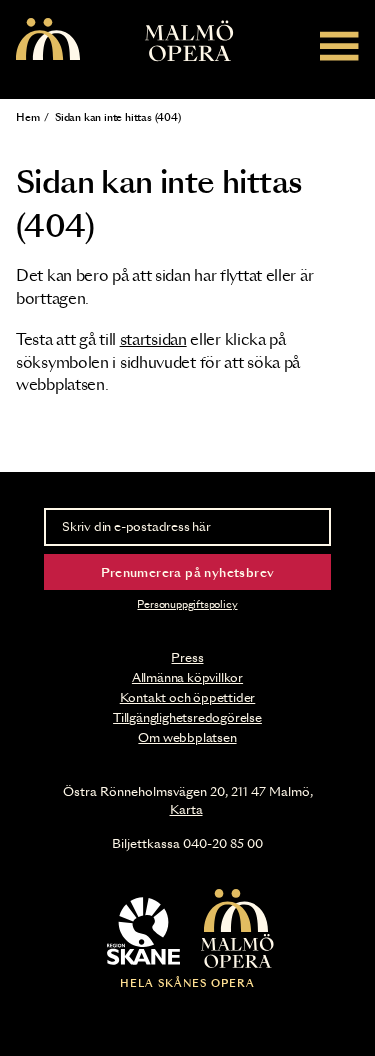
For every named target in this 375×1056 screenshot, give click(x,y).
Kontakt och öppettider (188, 698)
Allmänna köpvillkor (187, 678)
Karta (186, 810)
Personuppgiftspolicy (187, 605)
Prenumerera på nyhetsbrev (188, 573)
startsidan (153, 340)
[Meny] (339, 45)
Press (187, 658)
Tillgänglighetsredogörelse (187, 718)
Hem (27, 118)
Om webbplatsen (187, 738)
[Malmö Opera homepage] (48, 40)
